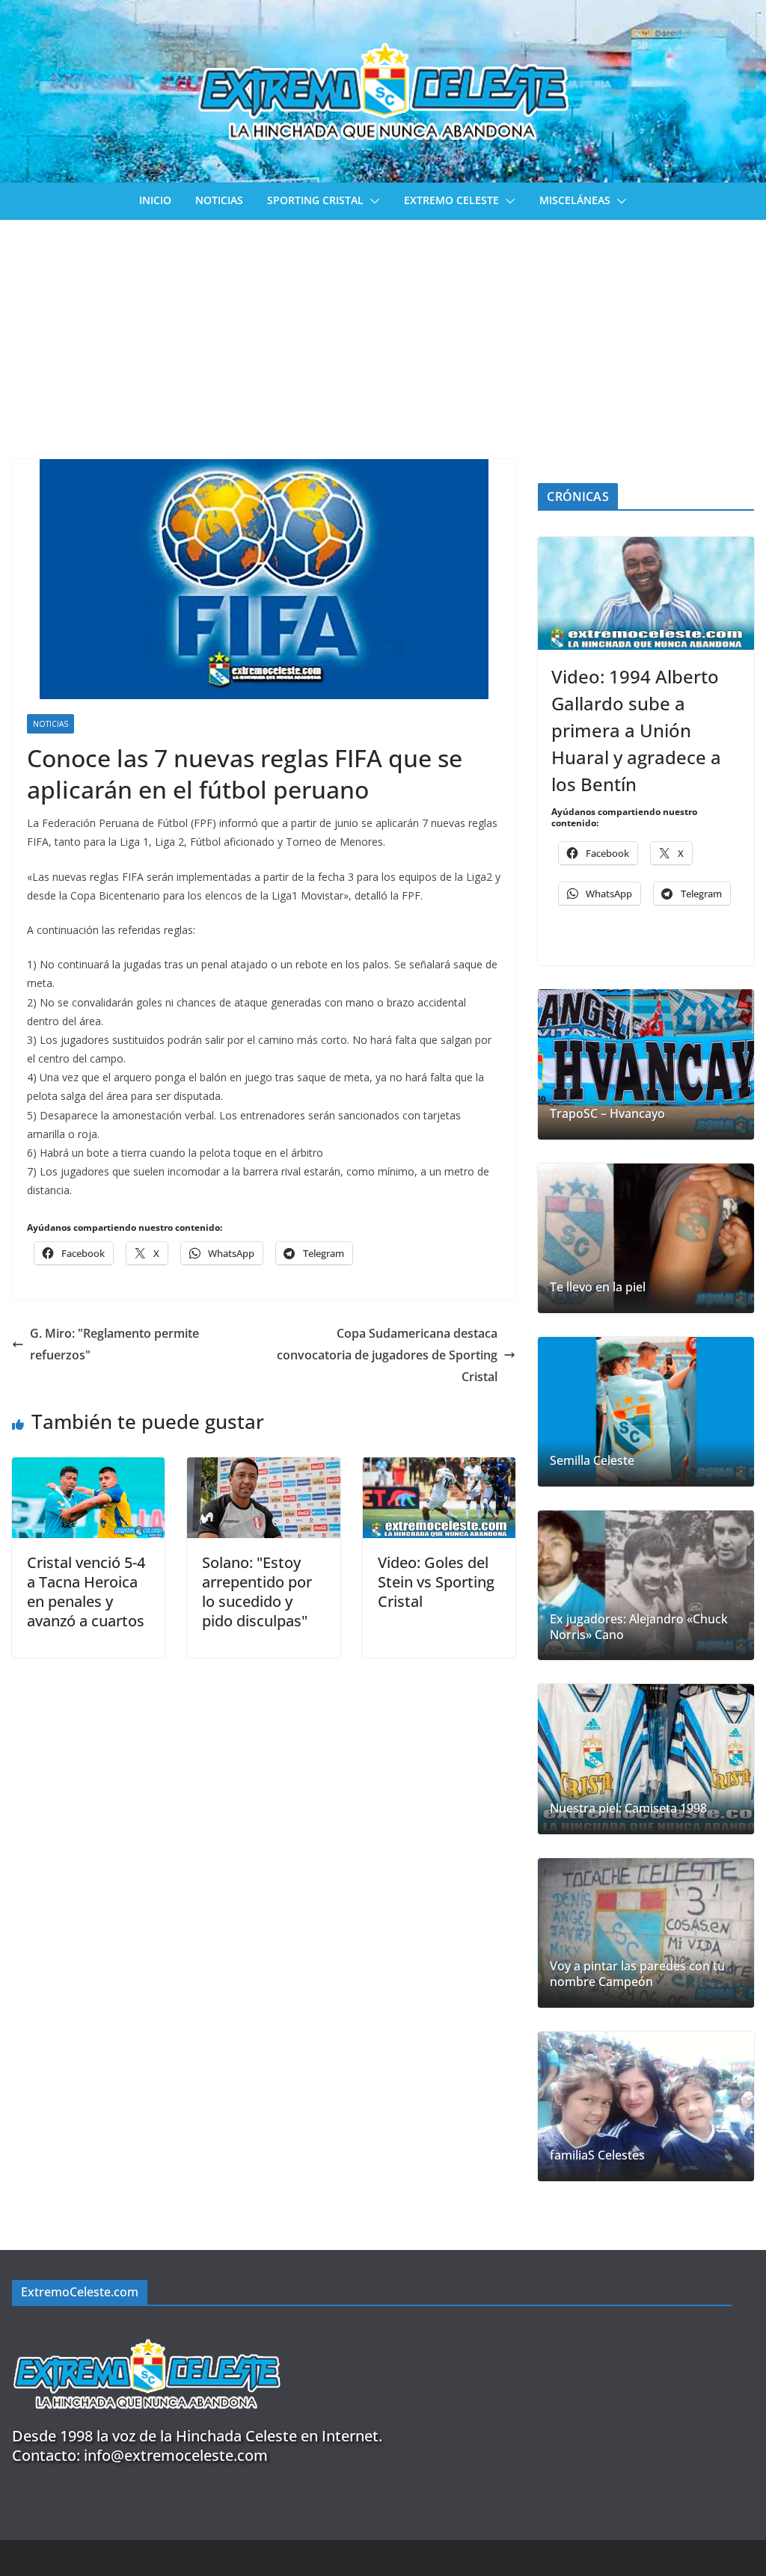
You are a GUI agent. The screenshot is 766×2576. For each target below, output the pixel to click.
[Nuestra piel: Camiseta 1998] (646, 1759)
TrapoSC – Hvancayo (607, 1114)
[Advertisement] (383, 332)
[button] (372, 201)
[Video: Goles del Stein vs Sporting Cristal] (439, 1468)
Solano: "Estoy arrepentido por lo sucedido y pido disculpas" (257, 1592)
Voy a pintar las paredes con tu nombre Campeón (637, 1974)
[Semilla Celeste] (646, 1412)
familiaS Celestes (597, 2155)
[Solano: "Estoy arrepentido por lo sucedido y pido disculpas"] (263, 1468)
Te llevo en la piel (598, 1287)
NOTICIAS (219, 200)
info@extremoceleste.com (176, 2455)
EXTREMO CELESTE (451, 200)
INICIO (155, 200)
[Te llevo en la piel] (646, 1238)
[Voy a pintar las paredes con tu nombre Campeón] (646, 1933)
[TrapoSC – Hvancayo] (646, 1064)
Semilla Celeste (592, 1461)
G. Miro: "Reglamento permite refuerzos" (114, 1344)
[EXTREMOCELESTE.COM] (147, 2330)
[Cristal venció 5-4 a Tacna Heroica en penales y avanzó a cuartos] (88, 1468)
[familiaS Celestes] (646, 2106)
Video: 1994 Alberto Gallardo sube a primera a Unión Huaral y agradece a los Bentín (636, 730)
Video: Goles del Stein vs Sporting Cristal (436, 1582)
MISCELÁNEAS (575, 200)
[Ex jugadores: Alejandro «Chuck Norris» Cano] (646, 1585)
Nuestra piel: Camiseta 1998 (628, 1808)
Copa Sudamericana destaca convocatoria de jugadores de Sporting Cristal (387, 1355)
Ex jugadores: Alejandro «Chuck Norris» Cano (639, 1627)
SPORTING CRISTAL (315, 200)
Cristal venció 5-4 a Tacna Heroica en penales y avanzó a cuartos (86, 1592)
